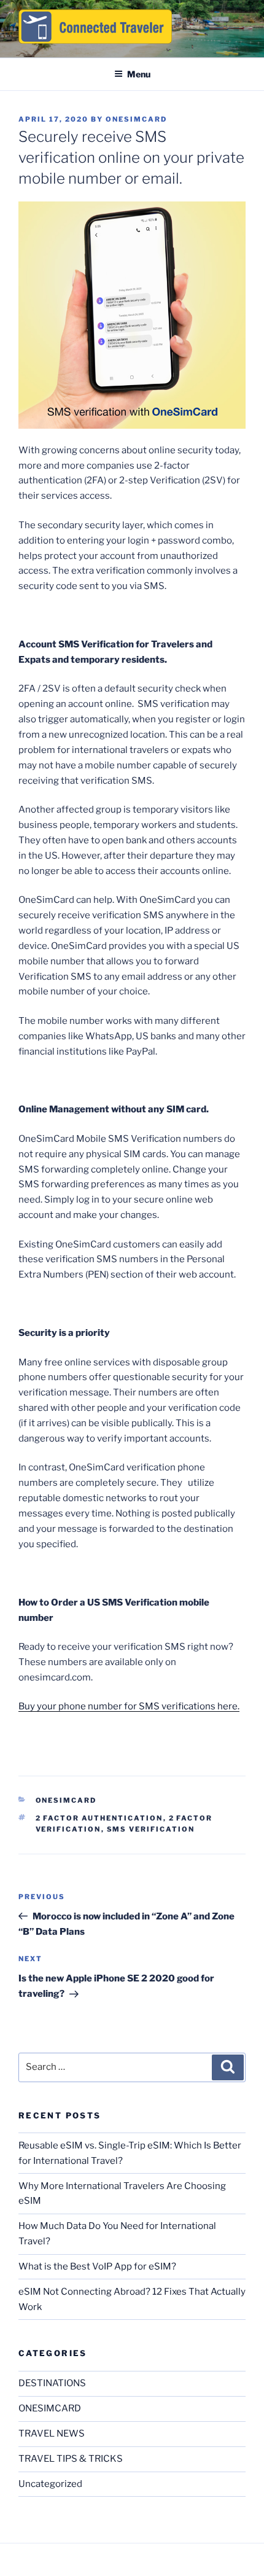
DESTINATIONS (52, 2383)
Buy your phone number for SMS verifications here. (129, 1706)
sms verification (151, 1829)
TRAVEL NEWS (52, 2434)
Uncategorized (50, 2484)
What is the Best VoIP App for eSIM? (97, 2266)
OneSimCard (136, 119)
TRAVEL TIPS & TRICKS (71, 2459)
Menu (139, 74)
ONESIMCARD (66, 1800)
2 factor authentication (99, 1818)
